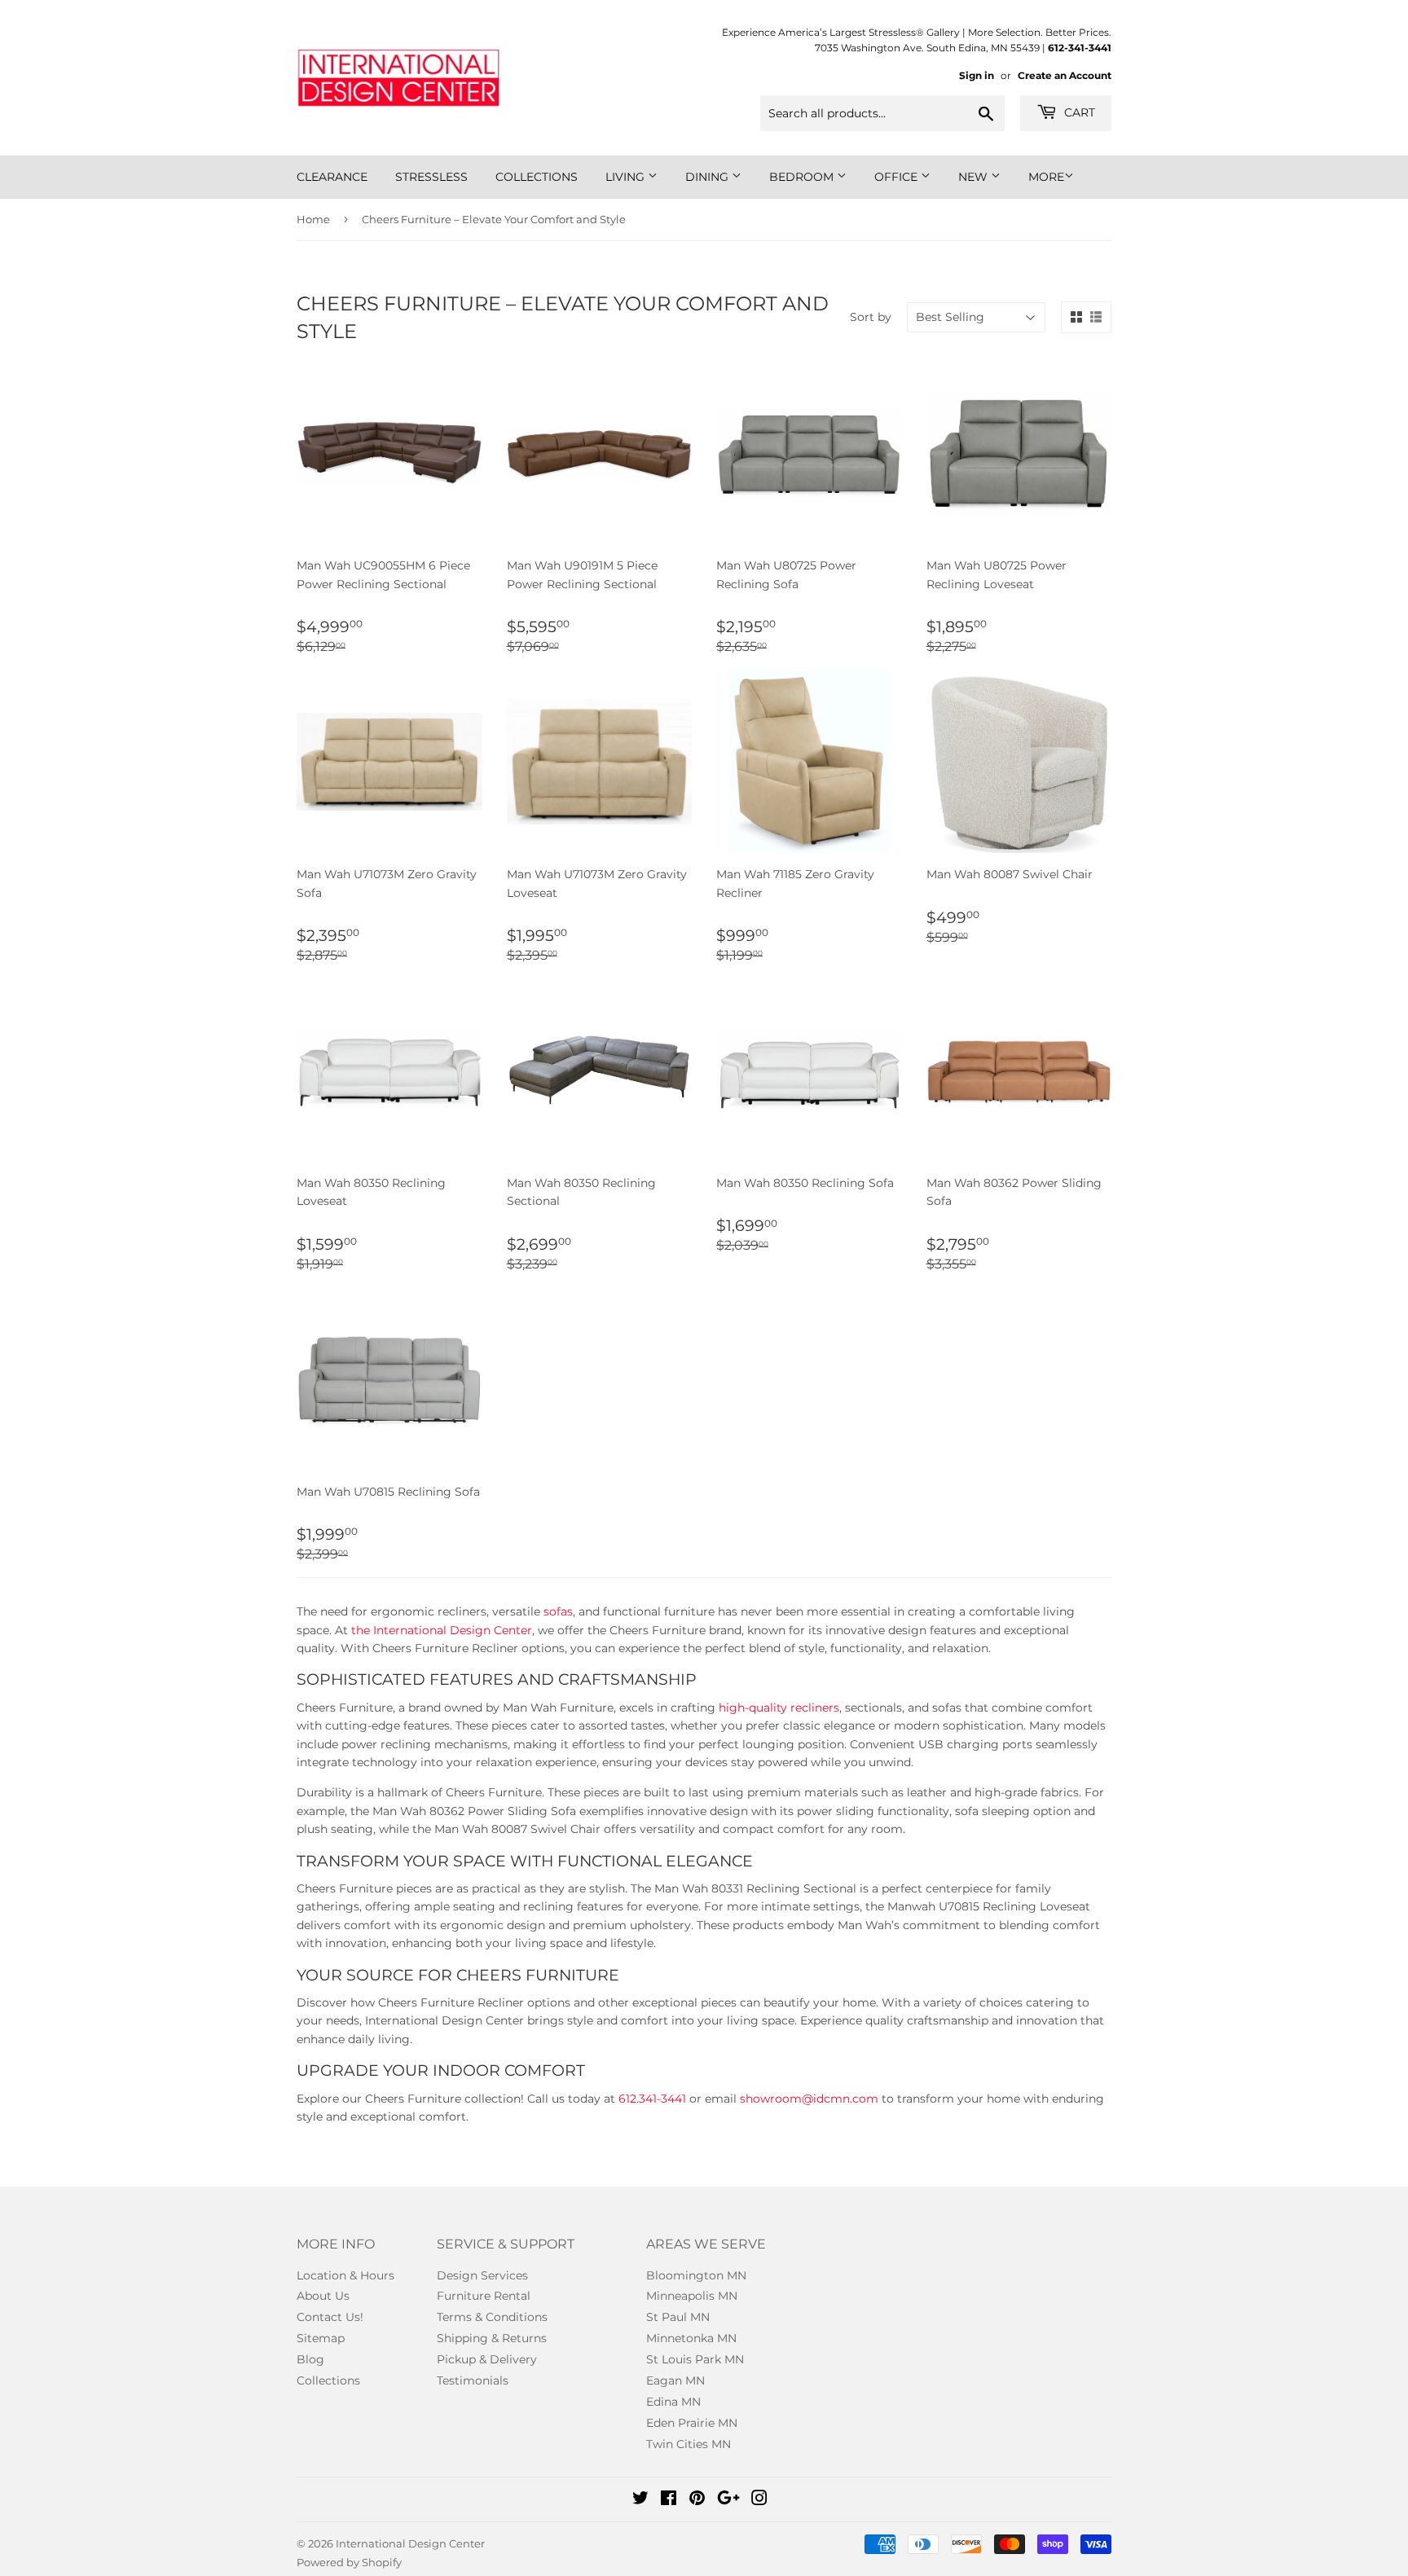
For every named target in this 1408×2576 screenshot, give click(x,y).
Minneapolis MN (692, 2296)
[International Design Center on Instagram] (759, 2500)
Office (898, 177)
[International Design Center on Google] (728, 2500)
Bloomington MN (696, 2275)
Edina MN (673, 2402)
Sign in (977, 75)
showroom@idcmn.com (809, 2099)
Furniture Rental (484, 2296)
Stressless (431, 177)
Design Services (482, 2275)
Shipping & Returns (492, 2338)
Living (627, 177)
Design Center (489, 1630)
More (1046, 177)
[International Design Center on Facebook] (669, 2500)
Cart (1078, 112)
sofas (558, 1611)
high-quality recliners (779, 1708)
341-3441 (662, 2099)
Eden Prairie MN (692, 2423)
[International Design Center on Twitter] (640, 2500)
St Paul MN (678, 2317)
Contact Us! (330, 2317)
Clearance (332, 177)
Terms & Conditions (492, 2317)
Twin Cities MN (689, 2444)
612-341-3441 (1080, 48)
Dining (708, 177)
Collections (537, 177)
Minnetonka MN (691, 2338)
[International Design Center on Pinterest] (697, 2500)
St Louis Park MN (695, 2359)
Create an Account (1065, 75)
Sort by (871, 317)
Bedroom (803, 177)
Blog (310, 2359)
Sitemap (321, 2338)
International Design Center (410, 2543)
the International (399, 1630)
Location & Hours (345, 2275)
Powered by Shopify (349, 2562)
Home (313, 219)
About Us (323, 2296)
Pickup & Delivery (487, 2359)
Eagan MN (675, 2380)
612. (629, 2099)
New (975, 177)
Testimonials (473, 2380)
